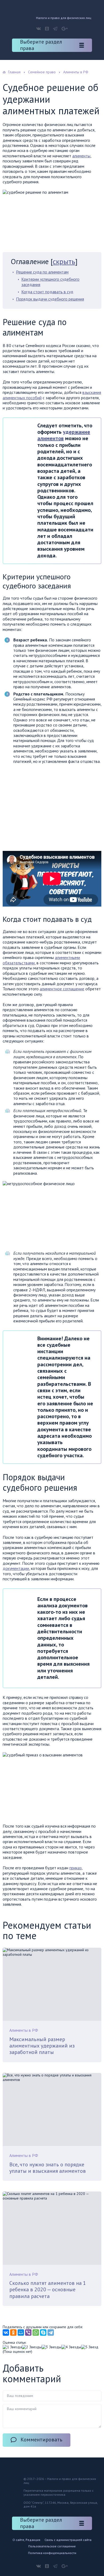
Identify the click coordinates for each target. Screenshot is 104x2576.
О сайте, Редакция (26, 2540)
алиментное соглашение (62, 989)
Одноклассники (47, 29)
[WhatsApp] (36, 2333)
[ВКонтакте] (6, 2333)
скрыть (64, 261)
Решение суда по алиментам (42, 272)
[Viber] (28, 2333)
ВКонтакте (39, 29)
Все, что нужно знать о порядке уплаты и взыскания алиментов (48, 2168)
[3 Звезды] (51, 2347)
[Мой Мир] (21, 2333)
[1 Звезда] (12, 2347)
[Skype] (43, 2333)
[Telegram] (51, 2333)
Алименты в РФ (24, 2030)
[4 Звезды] (71, 2347)
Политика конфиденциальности (52, 2553)
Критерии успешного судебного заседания (50, 282)
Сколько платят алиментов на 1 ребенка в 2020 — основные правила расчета (48, 2290)
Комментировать (41, 2440)
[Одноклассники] (13, 2333)
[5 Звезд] (90, 2347)
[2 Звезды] (32, 2347)
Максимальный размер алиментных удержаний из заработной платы (42, 2046)
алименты (81, 156)
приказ (75, 1868)
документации (16, 1568)
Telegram (55, 29)
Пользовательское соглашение (52, 2546)
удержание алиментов (64, 435)
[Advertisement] (47, 807)
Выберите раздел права (41, 45)
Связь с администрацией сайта (68, 2540)
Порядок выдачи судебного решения (50, 299)
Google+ (65, 29)
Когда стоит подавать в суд (47, 292)
